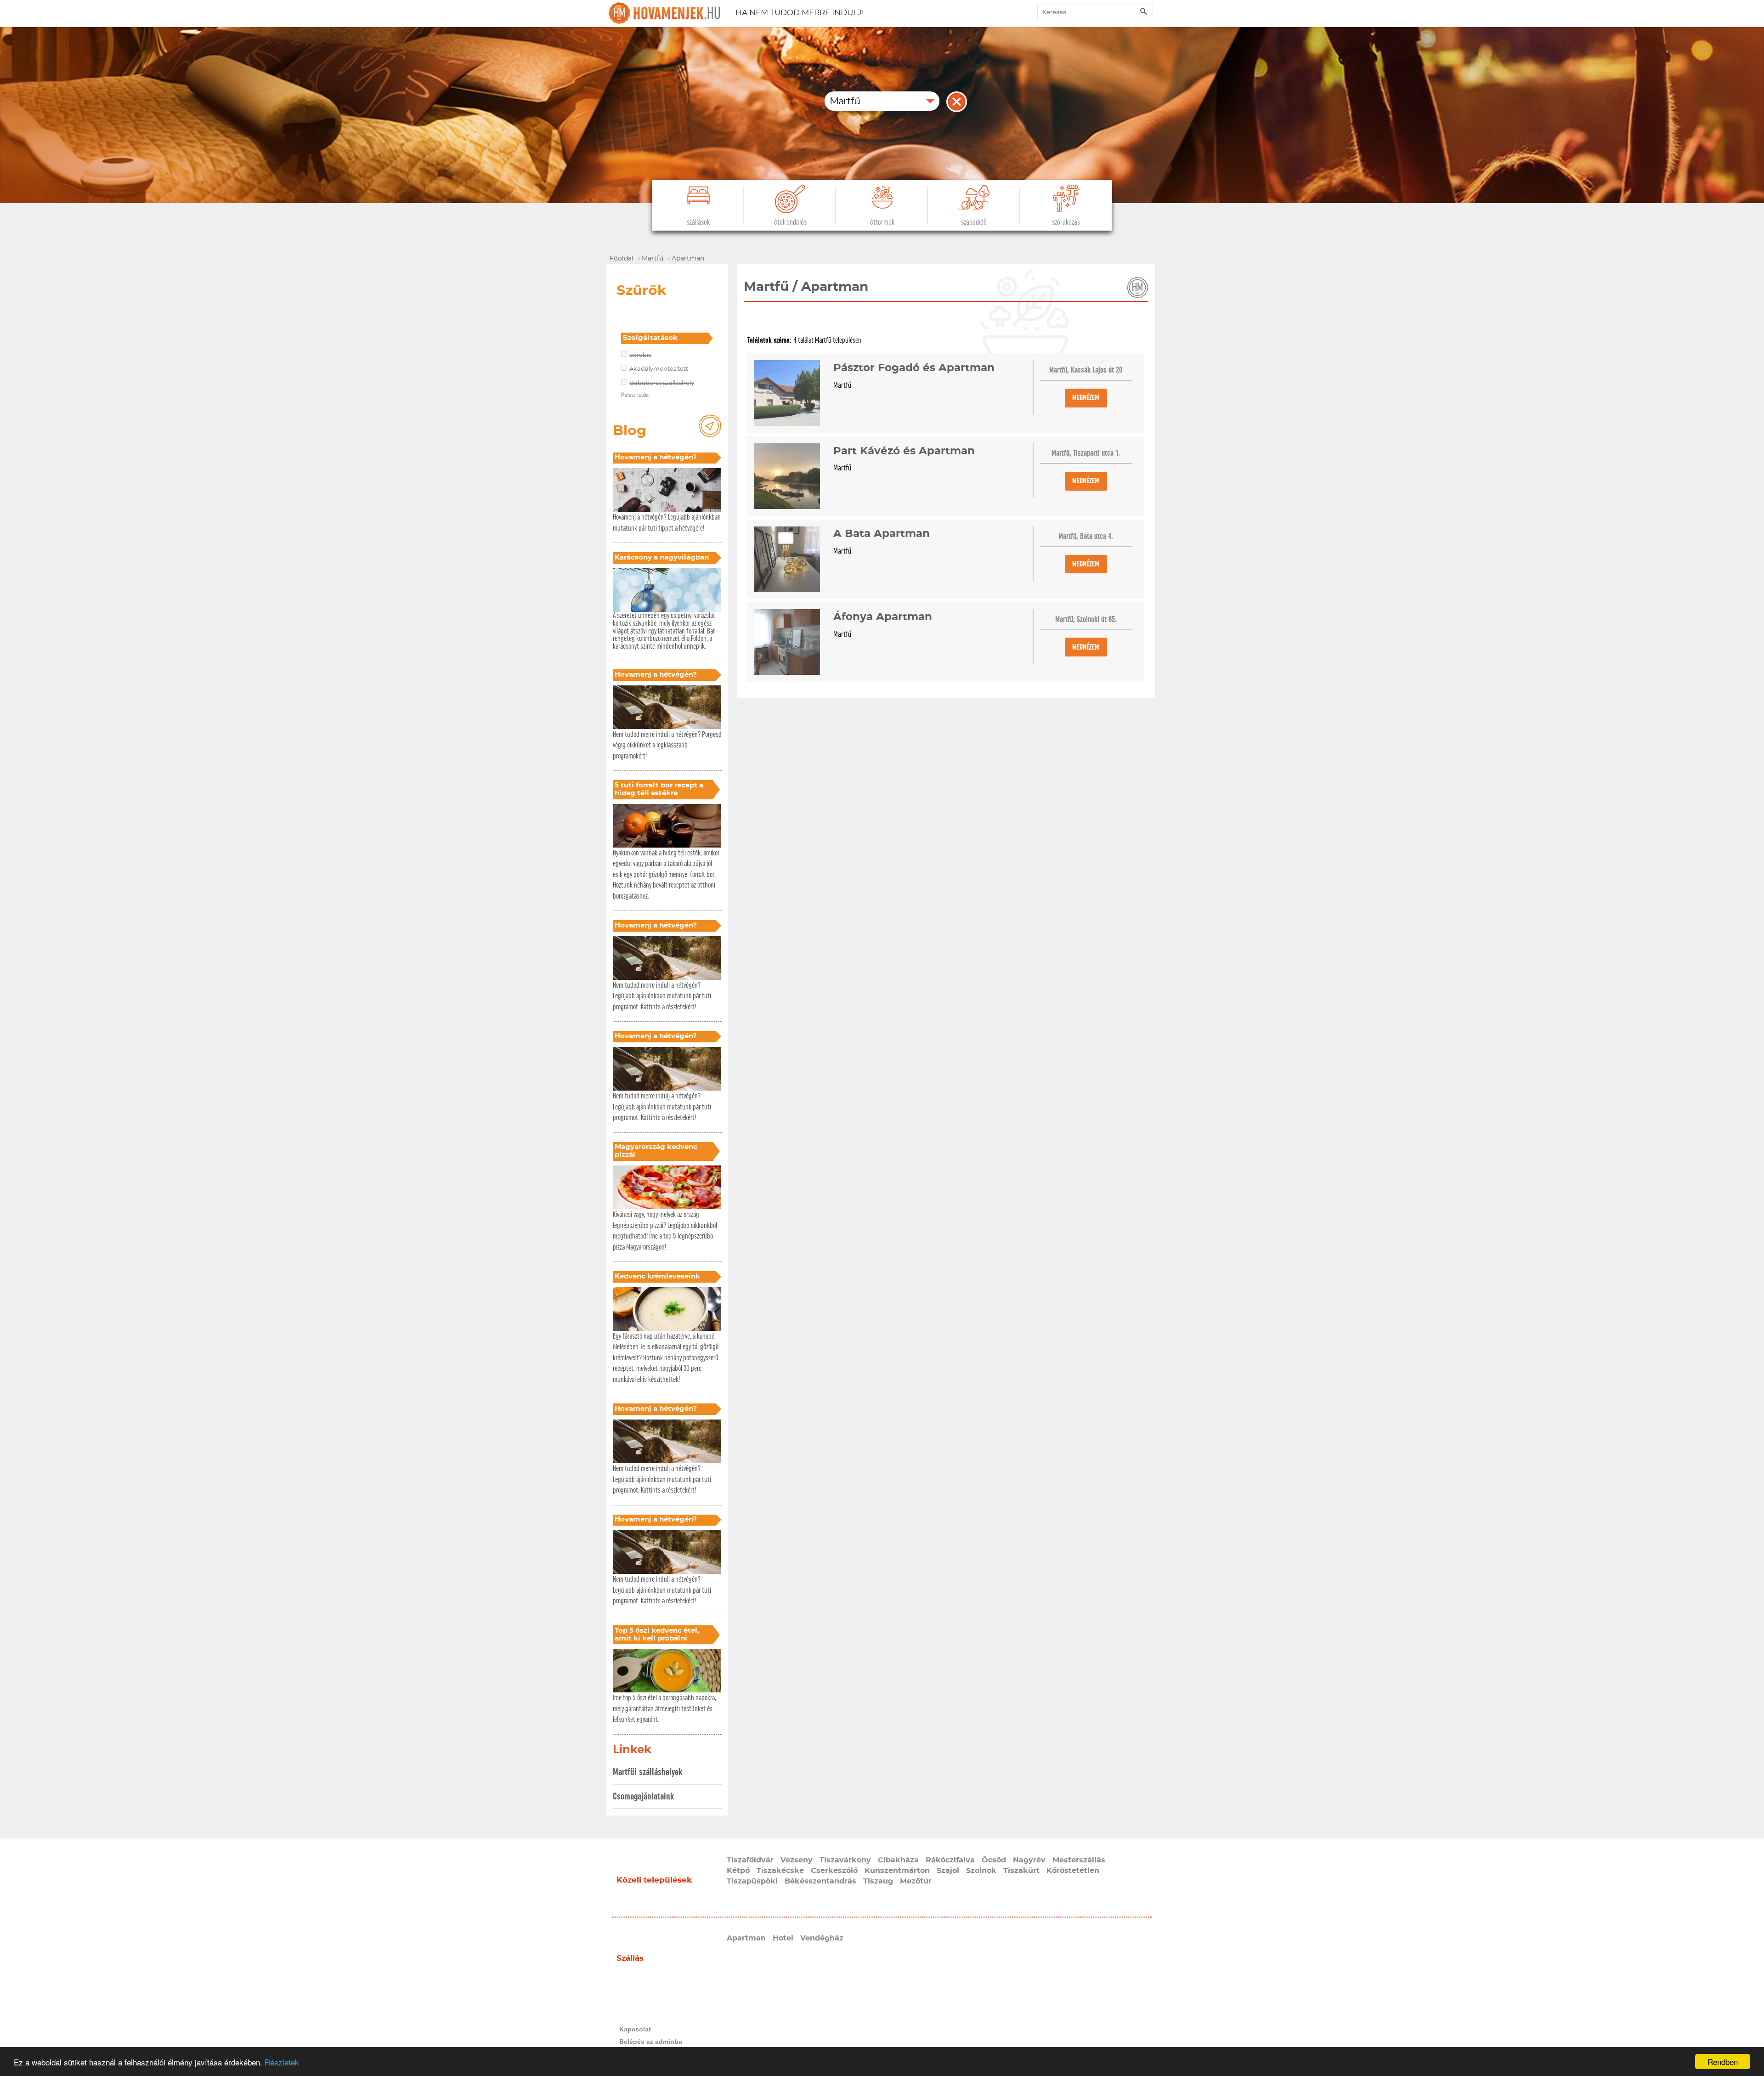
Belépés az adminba (651, 2042)
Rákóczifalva (950, 1860)
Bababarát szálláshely (662, 383)
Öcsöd (994, 1860)
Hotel (783, 1938)
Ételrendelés (790, 222)
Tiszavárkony (845, 1860)
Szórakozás (1066, 222)
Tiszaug (878, 1881)
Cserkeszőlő (834, 1871)
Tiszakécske (780, 1871)
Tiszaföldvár (750, 1860)
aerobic (640, 355)
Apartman (746, 1938)
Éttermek (882, 222)
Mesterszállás (1079, 1860)
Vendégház (822, 1938)
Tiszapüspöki (752, 1881)
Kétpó (738, 1871)
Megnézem (1086, 398)
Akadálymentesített (659, 369)
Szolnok (981, 1871)
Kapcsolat (635, 2029)
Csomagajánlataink (643, 1796)
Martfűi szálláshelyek (647, 1772)
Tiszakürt (1021, 1871)
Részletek (282, 2062)
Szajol (948, 1871)
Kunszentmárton (897, 1871)
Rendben (1723, 2062)
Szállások (698, 222)
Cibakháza (898, 1860)
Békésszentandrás (820, 1881)
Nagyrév (1029, 1860)
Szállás (630, 1958)
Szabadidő (974, 222)
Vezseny (797, 1860)
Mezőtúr (916, 1881)
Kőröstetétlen (1073, 1871)
